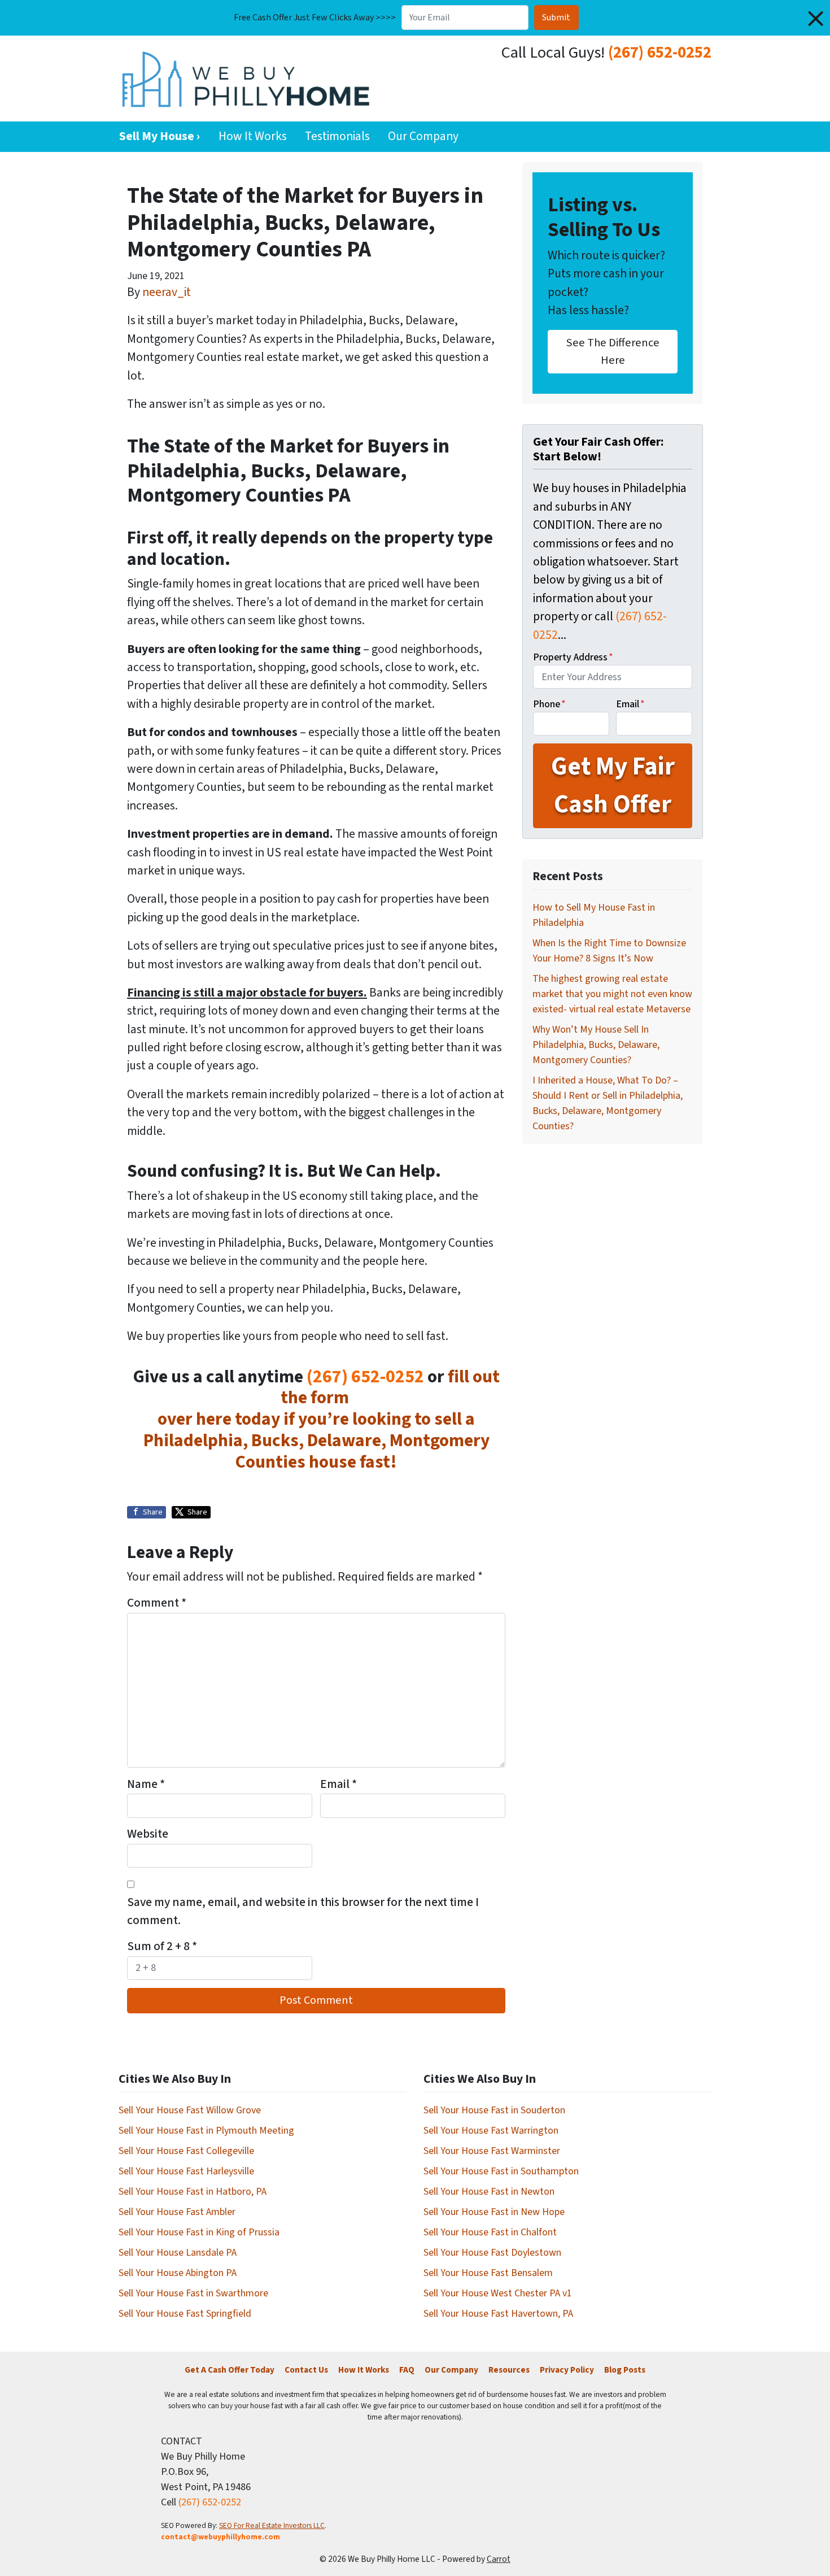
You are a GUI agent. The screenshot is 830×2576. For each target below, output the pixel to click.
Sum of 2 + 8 (162, 1946)
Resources (509, 2370)
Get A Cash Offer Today (230, 2370)
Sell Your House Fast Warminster (492, 2151)
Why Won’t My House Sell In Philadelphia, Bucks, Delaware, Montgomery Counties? (596, 1045)
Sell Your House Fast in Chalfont (490, 2232)
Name (146, 1784)
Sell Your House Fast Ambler (177, 2212)
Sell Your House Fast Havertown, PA (498, 2314)
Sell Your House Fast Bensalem (488, 2273)
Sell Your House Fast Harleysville (186, 2171)
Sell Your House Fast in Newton (489, 2192)
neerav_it (167, 292)
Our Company (423, 136)
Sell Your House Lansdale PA (178, 2253)
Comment (157, 1603)
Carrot (499, 2559)
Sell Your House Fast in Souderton (494, 2110)
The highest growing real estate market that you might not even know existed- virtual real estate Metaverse (612, 994)
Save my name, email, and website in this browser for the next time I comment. (303, 1911)
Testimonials (337, 136)
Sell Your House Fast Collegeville (186, 2151)
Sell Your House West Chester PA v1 (498, 2293)
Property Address (573, 657)
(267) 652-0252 (660, 53)
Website (148, 1834)
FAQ (407, 2370)
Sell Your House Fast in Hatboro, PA (193, 2192)
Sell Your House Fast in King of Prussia (199, 2232)
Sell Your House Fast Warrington (491, 2131)
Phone (549, 704)
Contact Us (306, 2370)
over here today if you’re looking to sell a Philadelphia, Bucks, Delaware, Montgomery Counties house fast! (316, 1441)
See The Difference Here (613, 351)
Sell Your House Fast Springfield (185, 2314)
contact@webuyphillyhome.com (220, 2537)
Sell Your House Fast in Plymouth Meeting (206, 2131)
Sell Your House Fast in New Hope (494, 2212)
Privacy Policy (567, 2370)
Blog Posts (625, 2370)
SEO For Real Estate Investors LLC (272, 2525)
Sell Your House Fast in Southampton (501, 2171)
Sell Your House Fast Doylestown (492, 2253)
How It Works (253, 136)
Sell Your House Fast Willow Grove (190, 2110)
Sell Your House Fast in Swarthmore (193, 2293)
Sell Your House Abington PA (178, 2273)
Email (338, 1784)
